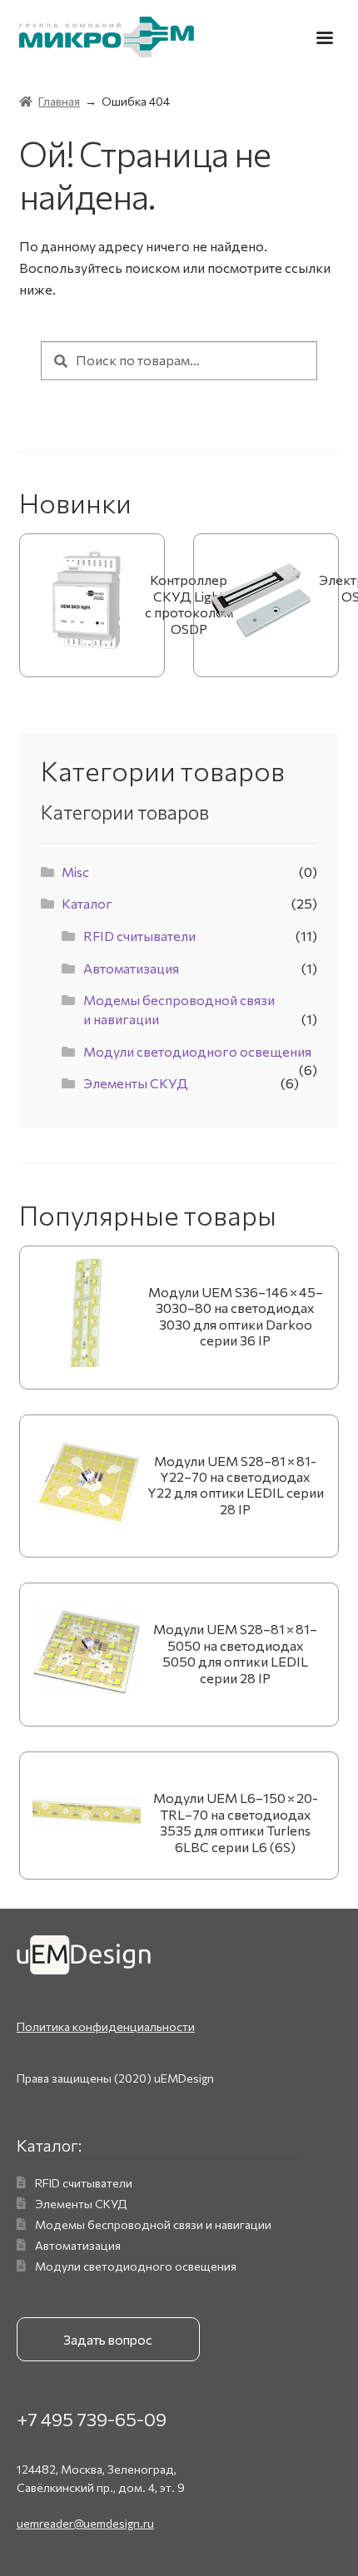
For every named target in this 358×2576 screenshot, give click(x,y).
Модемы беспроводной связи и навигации (153, 2224)
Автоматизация (131, 968)
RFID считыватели (139, 936)
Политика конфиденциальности (106, 2026)
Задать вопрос (108, 2339)
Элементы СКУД (136, 1083)
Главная (59, 101)
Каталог (87, 903)
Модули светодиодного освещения (197, 1051)
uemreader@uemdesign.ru (85, 2523)
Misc (75, 872)
